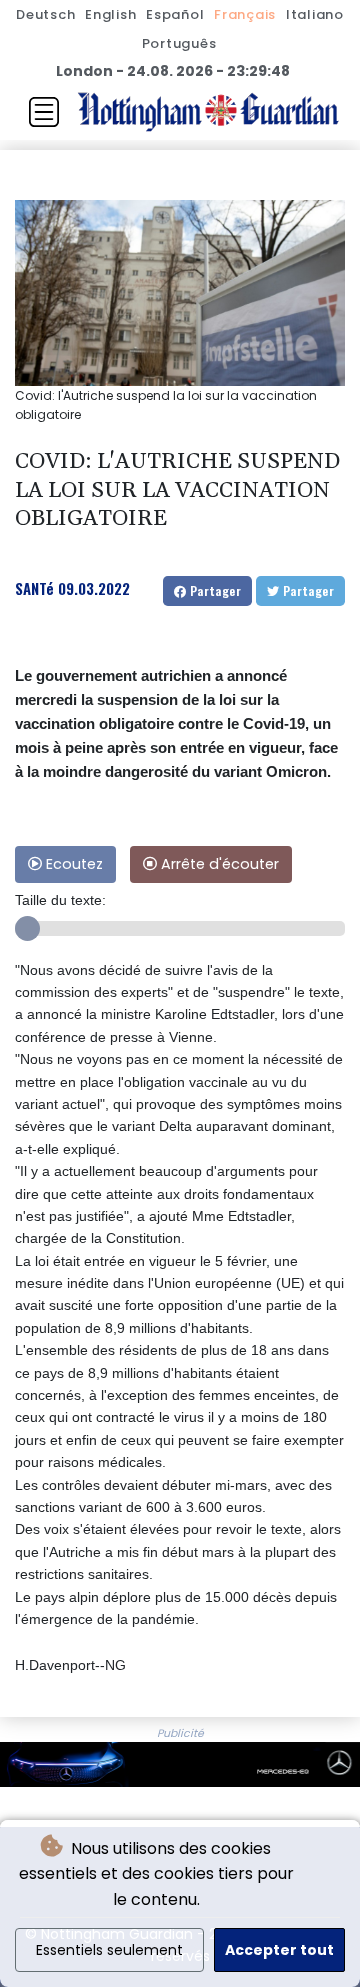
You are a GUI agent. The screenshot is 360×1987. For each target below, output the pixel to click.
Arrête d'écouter (218, 864)
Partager (213, 590)
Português (179, 43)
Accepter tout (279, 1950)
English (110, 14)
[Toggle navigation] (44, 112)
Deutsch (45, 14)
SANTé (34, 588)
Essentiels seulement (109, 1950)
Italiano (315, 14)
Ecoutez (72, 864)
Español (175, 14)
